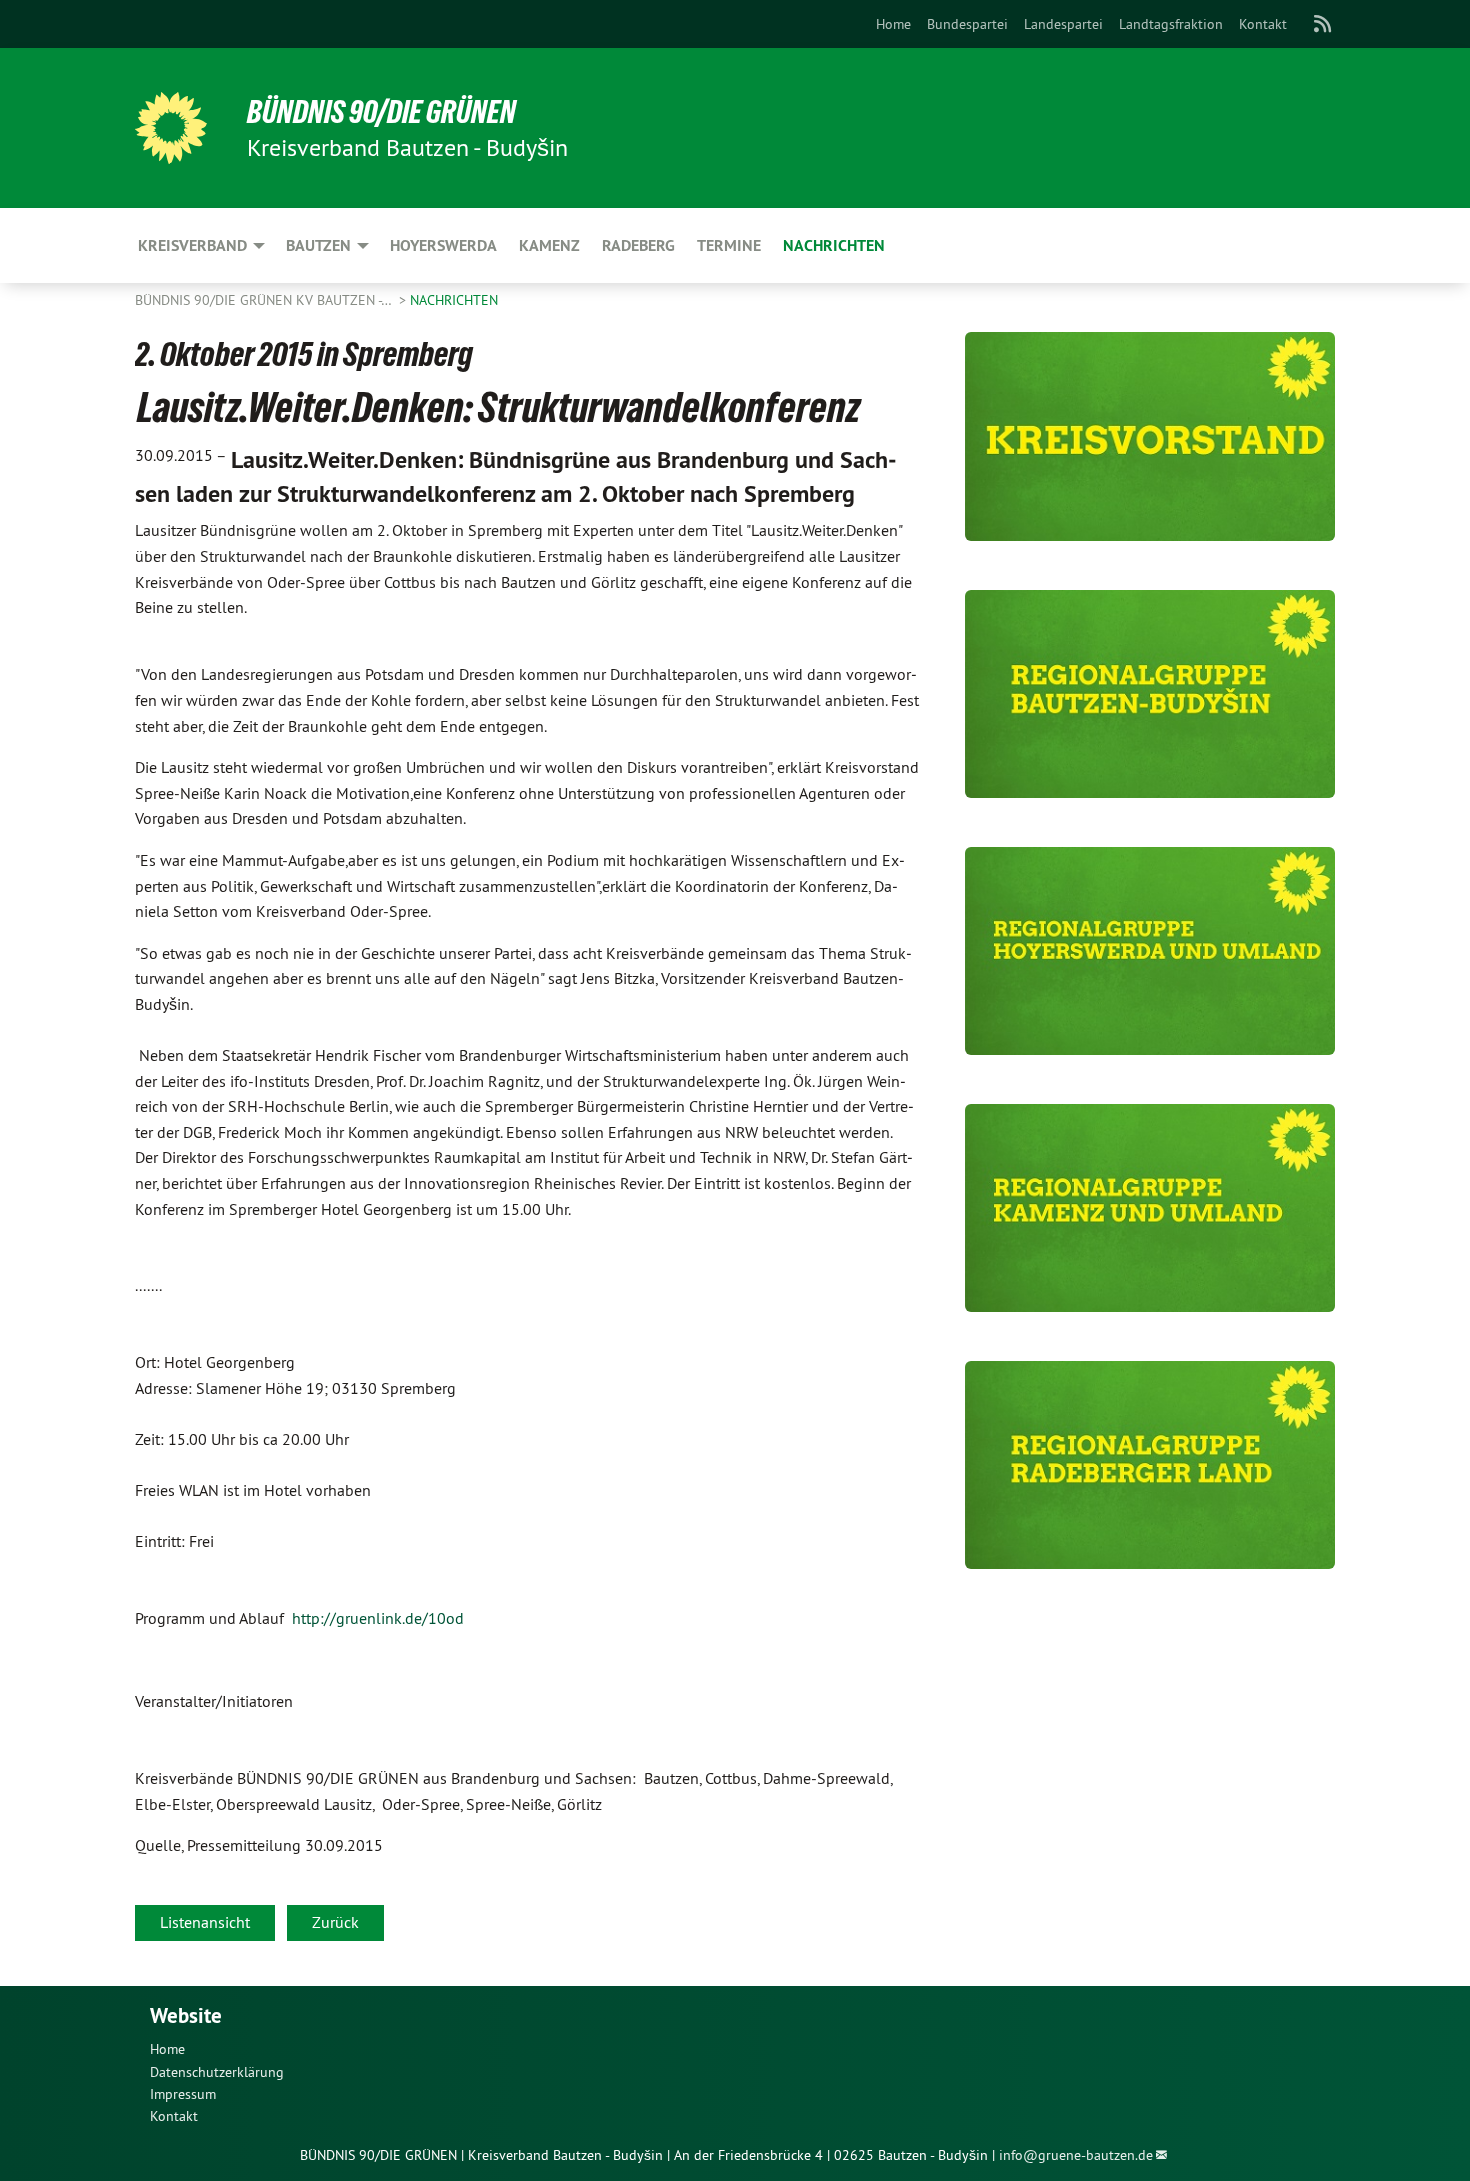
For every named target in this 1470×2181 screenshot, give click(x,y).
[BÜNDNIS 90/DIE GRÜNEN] (171, 128)
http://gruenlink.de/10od (378, 1618)
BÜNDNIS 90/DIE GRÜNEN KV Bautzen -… (265, 300)
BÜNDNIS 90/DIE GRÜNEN (381, 112)
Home (893, 24)
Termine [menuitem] (729, 245)
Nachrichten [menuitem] (834, 245)
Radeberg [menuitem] (638, 245)
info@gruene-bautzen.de (1076, 2155)
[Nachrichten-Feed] (1323, 24)
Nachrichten (454, 300)
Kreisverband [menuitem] (192, 245)
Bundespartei (967, 24)
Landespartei (1063, 24)
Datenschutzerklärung (217, 2072)
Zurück (335, 1922)
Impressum (183, 2094)
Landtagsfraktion (1171, 24)
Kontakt (1263, 24)
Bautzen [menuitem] (318, 245)
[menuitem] (893, 24)
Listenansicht (205, 1922)
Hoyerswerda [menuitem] (443, 245)
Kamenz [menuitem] (549, 245)
